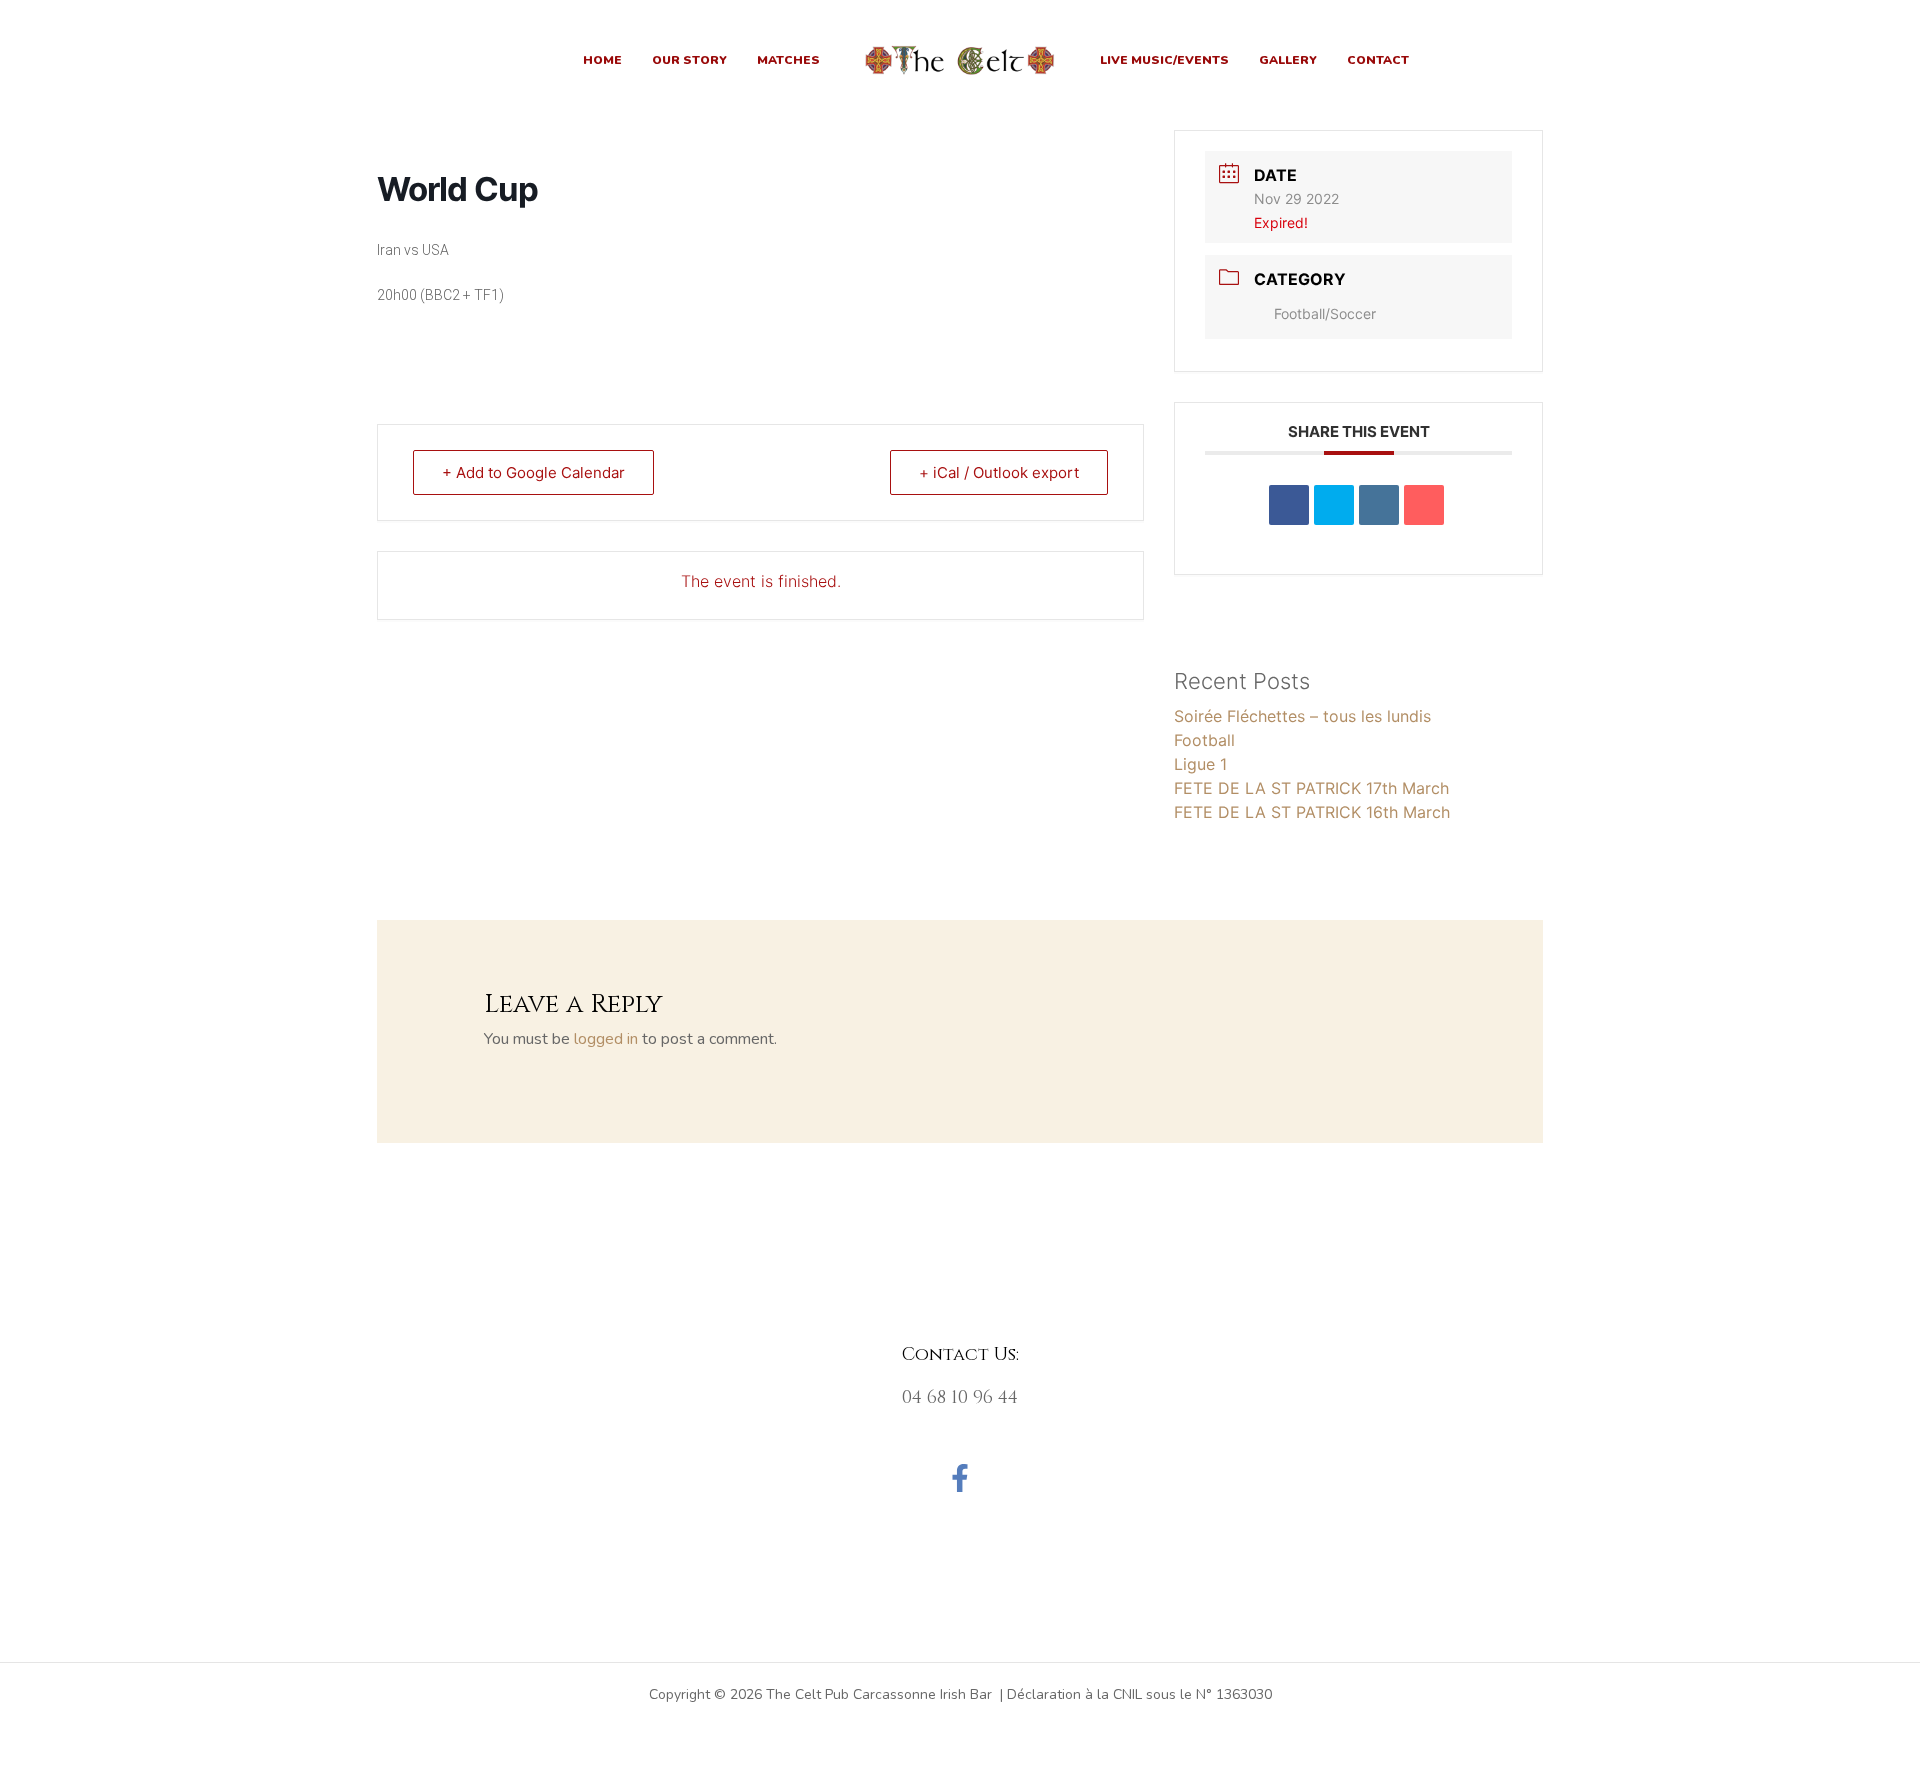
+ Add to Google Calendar (533, 472)
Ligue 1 (1200, 764)
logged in (606, 1039)
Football (1204, 740)
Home (602, 60)
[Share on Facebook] (1289, 505)
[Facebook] (960, 1478)
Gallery (1288, 60)
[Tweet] (1334, 505)
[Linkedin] (1379, 505)
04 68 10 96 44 (960, 1397)
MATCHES (788, 60)
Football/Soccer (1325, 313)
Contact (1378, 60)
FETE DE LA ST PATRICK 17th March (1311, 788)
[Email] (1424, 505)
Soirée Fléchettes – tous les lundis (1302, 716)
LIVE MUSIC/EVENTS (1164, 60)
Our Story (689, 60)
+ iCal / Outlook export (999, 472)
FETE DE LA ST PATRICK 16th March (1312, 812)
